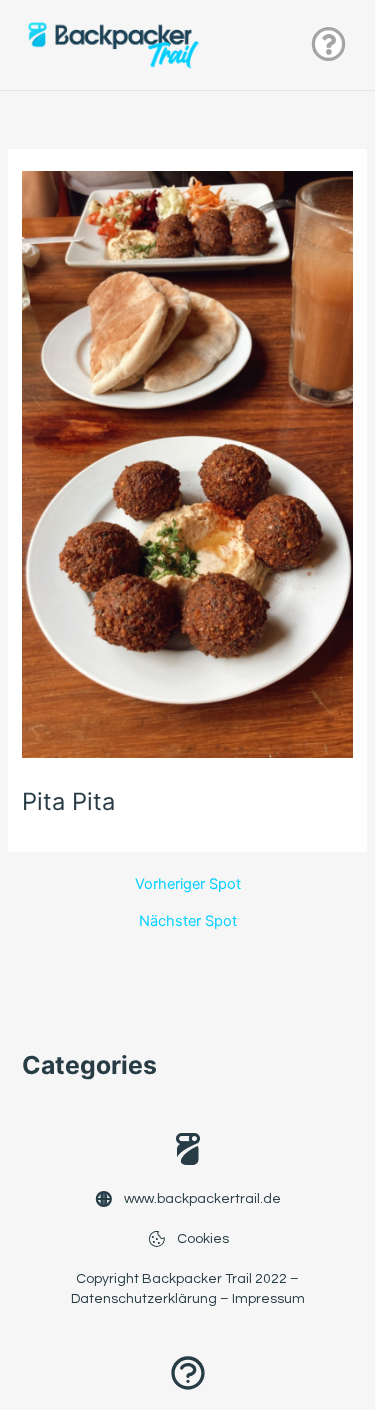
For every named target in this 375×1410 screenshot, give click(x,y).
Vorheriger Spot (188, 884)
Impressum (268, 1299)
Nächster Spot (188, 921)
